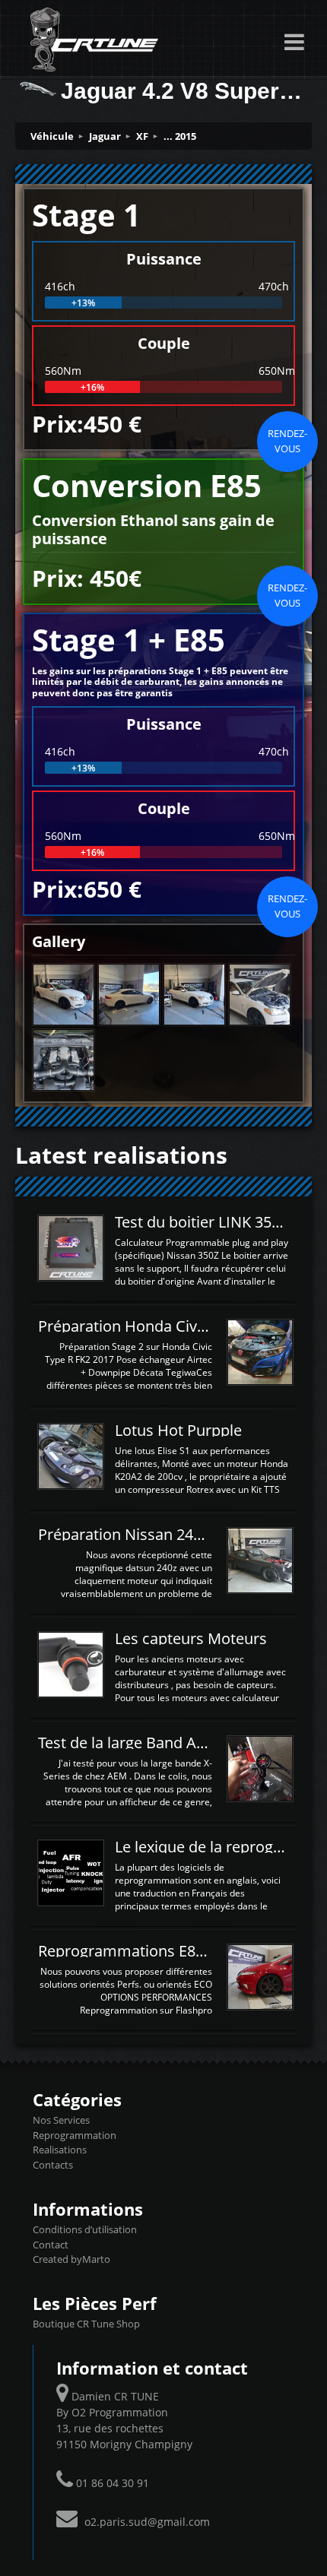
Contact (51, 2245)
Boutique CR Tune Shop (86, 2324)
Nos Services (61, 2120)
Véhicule (52, 136)
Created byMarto (71, 2259)
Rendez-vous (287, 441)
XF (142, 136)
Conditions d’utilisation (85, 2229)
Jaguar (105, 136)
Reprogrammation (75, 2135)
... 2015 (180, 136)
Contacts (53, 2165)
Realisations (60, 2150)
